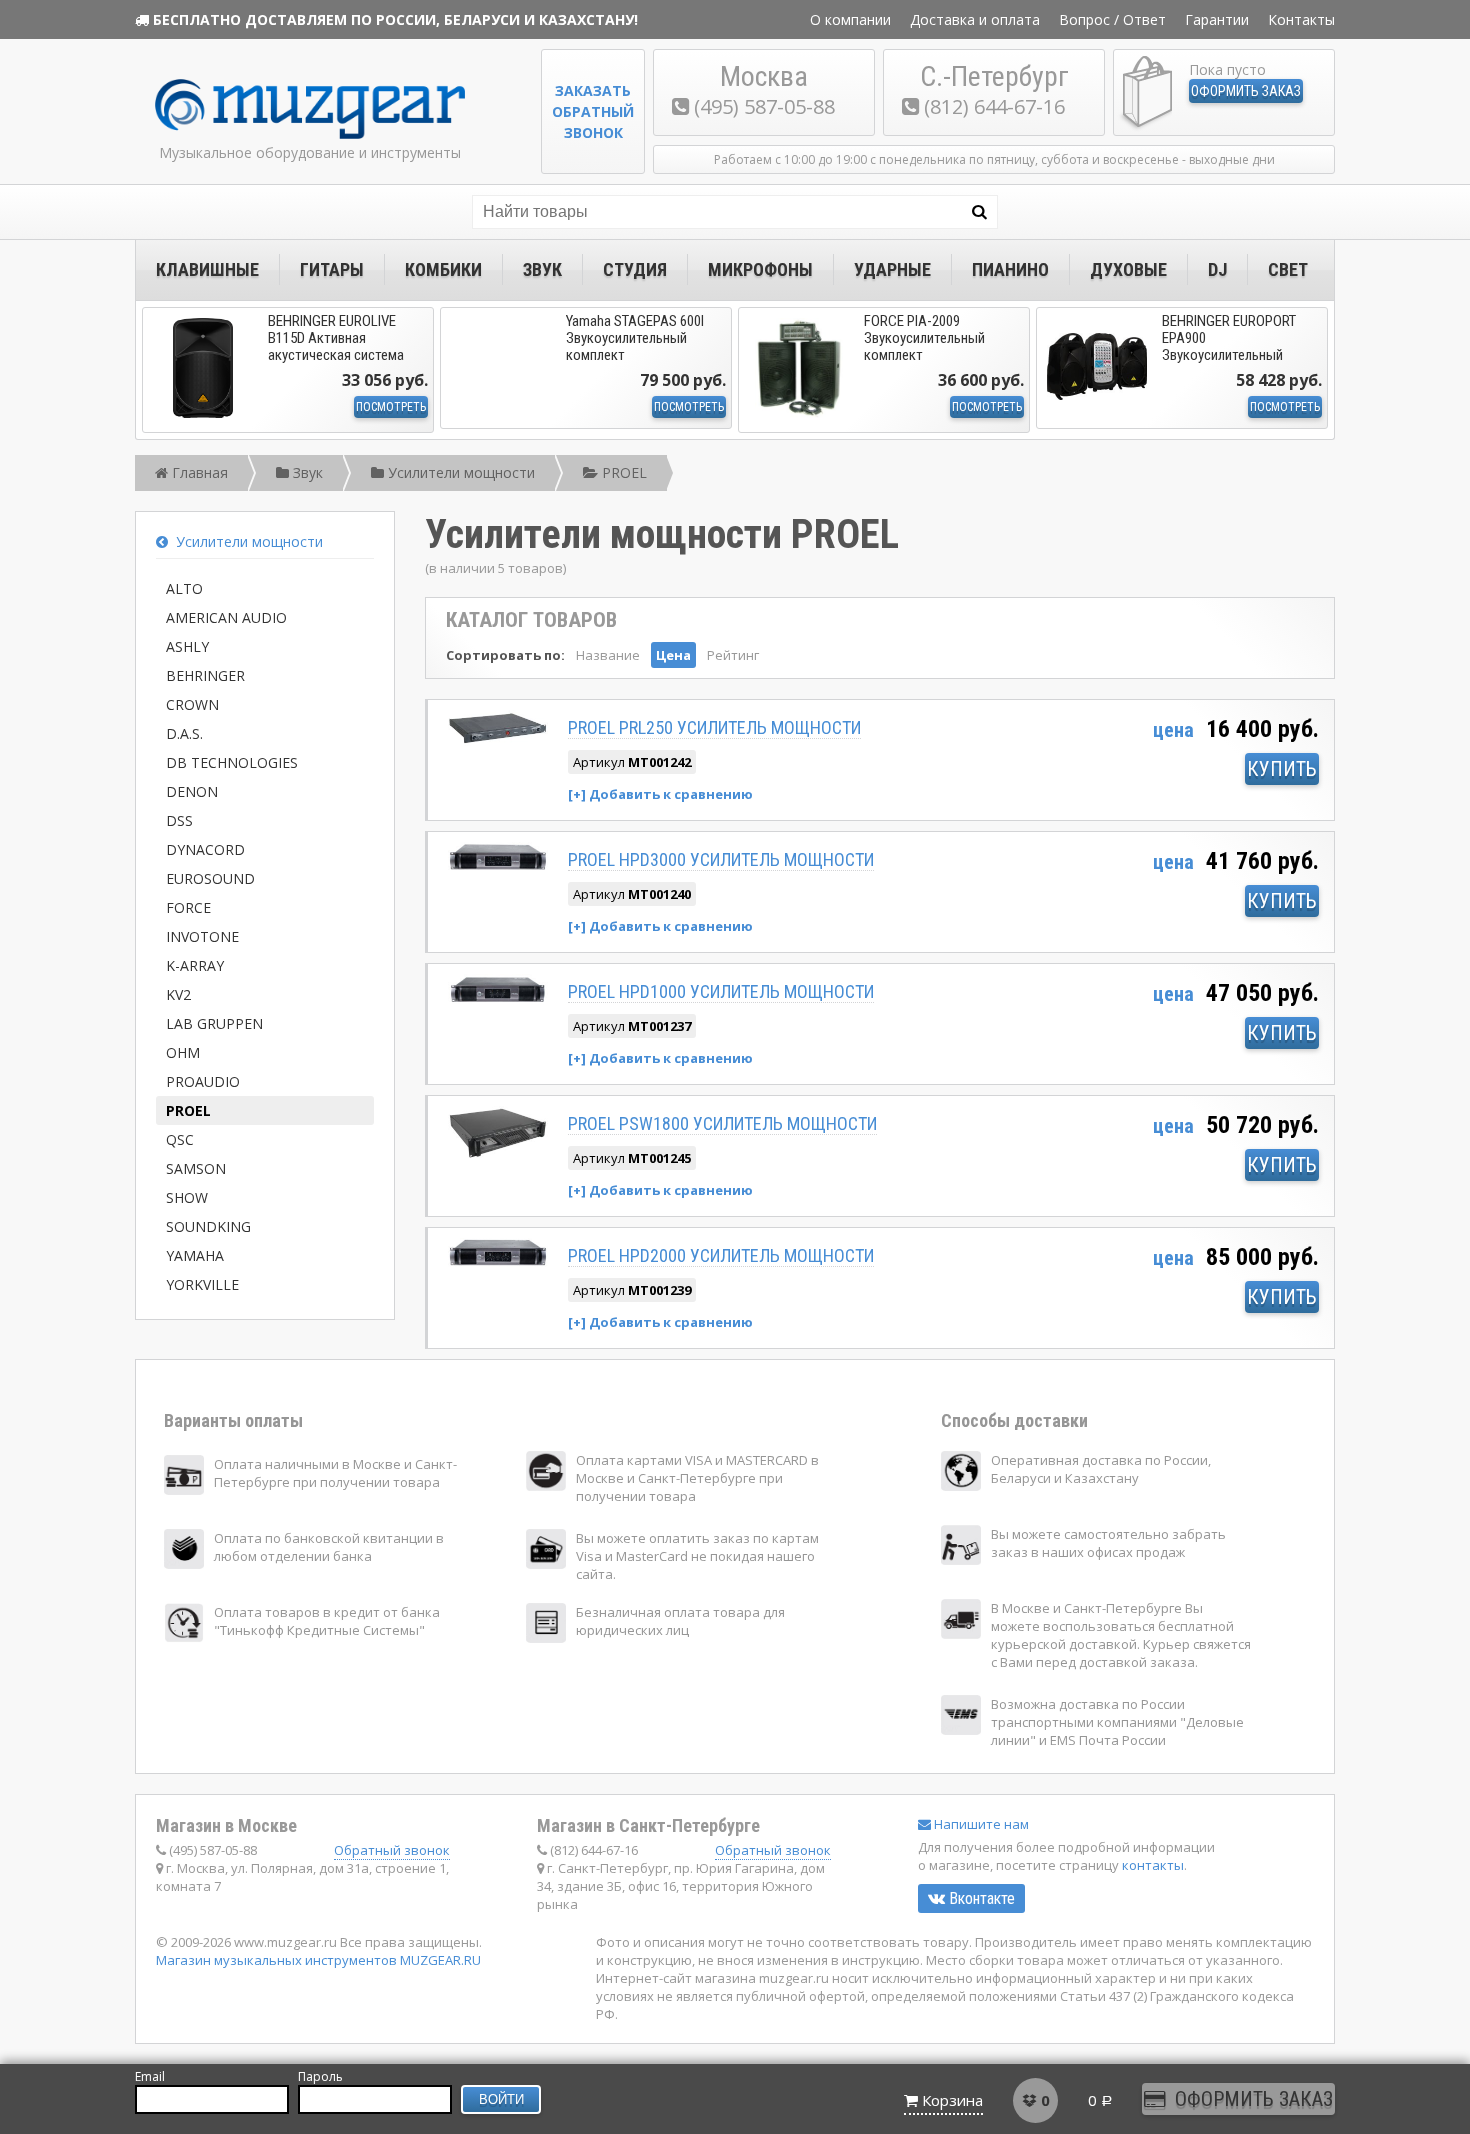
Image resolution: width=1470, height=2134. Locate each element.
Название (608, 655)
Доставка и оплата (975, 19)
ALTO (184, 588)
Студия (635, 269)
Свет (1288, 269)
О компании (850, 19)
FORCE (188, 907)
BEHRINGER (205, 675)
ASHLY (187, 646)
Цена (673, 655)
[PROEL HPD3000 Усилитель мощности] (498, 867)
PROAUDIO (203, 1081)
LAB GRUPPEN (214, 1023)
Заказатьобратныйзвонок (593, 111)
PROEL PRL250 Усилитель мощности (714, 727)
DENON (192, 791)
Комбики (443, 269)
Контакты (1301, 19)
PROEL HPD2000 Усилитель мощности (721, 1255)
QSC (180, 1139)
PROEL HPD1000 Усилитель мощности (721, 991)
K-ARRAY (195, 965)
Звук (542, 269)
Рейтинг (733, 655)
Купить (1282, 769)
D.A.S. (184, 733)
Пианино (1010, 269)
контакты (1153, 1865)
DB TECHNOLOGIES (232, 762)
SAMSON (196, 1168)
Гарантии (1217, 19)
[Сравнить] (660, 793)
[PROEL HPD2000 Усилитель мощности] (498, 1262)
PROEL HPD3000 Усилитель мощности (721, 859)
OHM (183, 1052)
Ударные (892, 269)
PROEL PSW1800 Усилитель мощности (722, 1123)
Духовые (1128, 269)
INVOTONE (202, 936)
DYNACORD (205, 849)
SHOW (187, 1197)
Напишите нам (980, 1824)
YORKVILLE (202, 1284)
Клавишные (207, 269)
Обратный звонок (392, 1850)
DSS (179, 820)
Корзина (952, 2100)
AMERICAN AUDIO (226, 617)
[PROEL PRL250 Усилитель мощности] (498, 740)
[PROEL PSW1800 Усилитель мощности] (498, 1154)
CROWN (192, 704)
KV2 (178, 994)
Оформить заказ (1246, 91)
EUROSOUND (210, 878)
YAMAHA (195, 1255)
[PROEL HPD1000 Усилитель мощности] (498, 999)
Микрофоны (760, 269)
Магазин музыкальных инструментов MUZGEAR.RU (318, 1960)
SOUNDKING (208, 1226)
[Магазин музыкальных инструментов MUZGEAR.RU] (310, 134)
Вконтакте (980, 1898)
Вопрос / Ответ (1112, 19)
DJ (1217, 269)
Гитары (332, 269)
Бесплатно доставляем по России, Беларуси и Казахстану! (395, 19)
